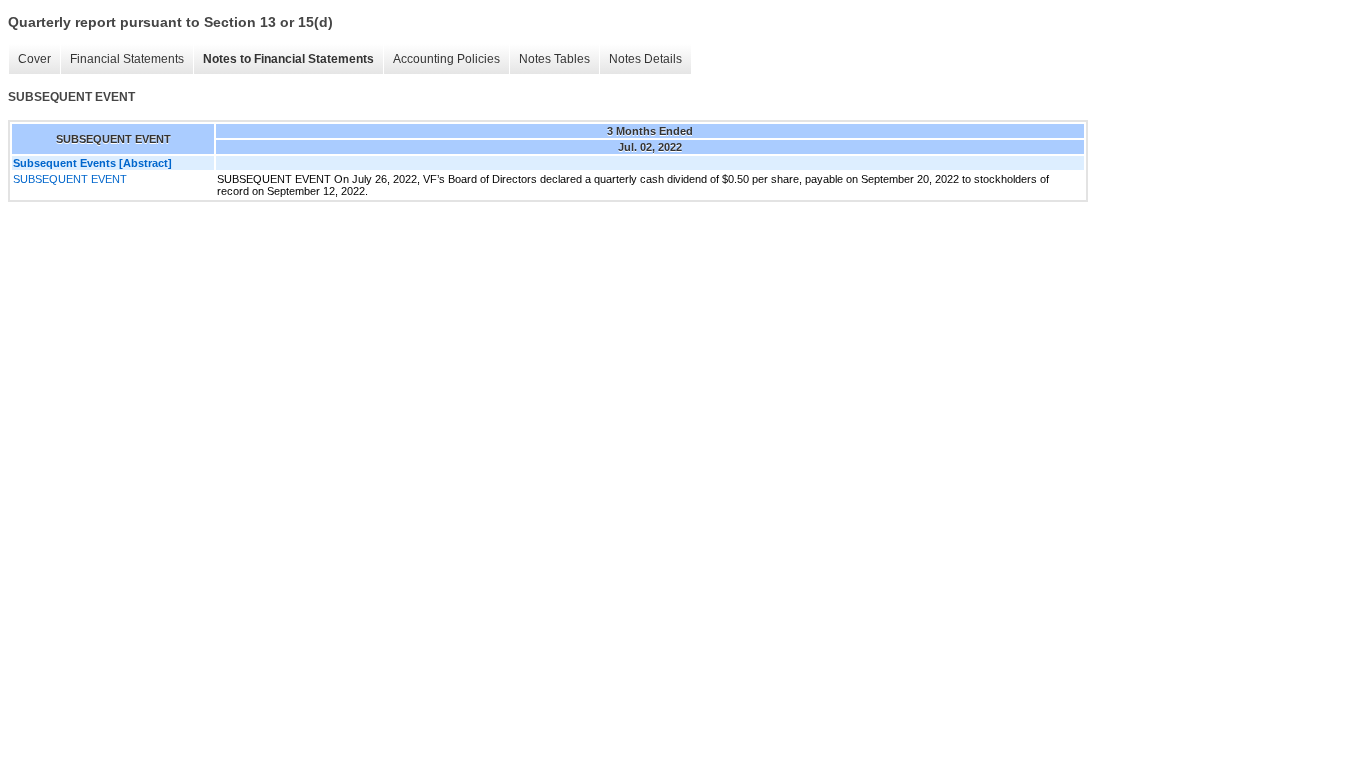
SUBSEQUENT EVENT (70, 179)
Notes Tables (554, 59)
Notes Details (645, 59)
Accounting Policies (446, 59)
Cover (34, 59)
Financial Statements (127, 59)
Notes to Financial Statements (288, 59)
